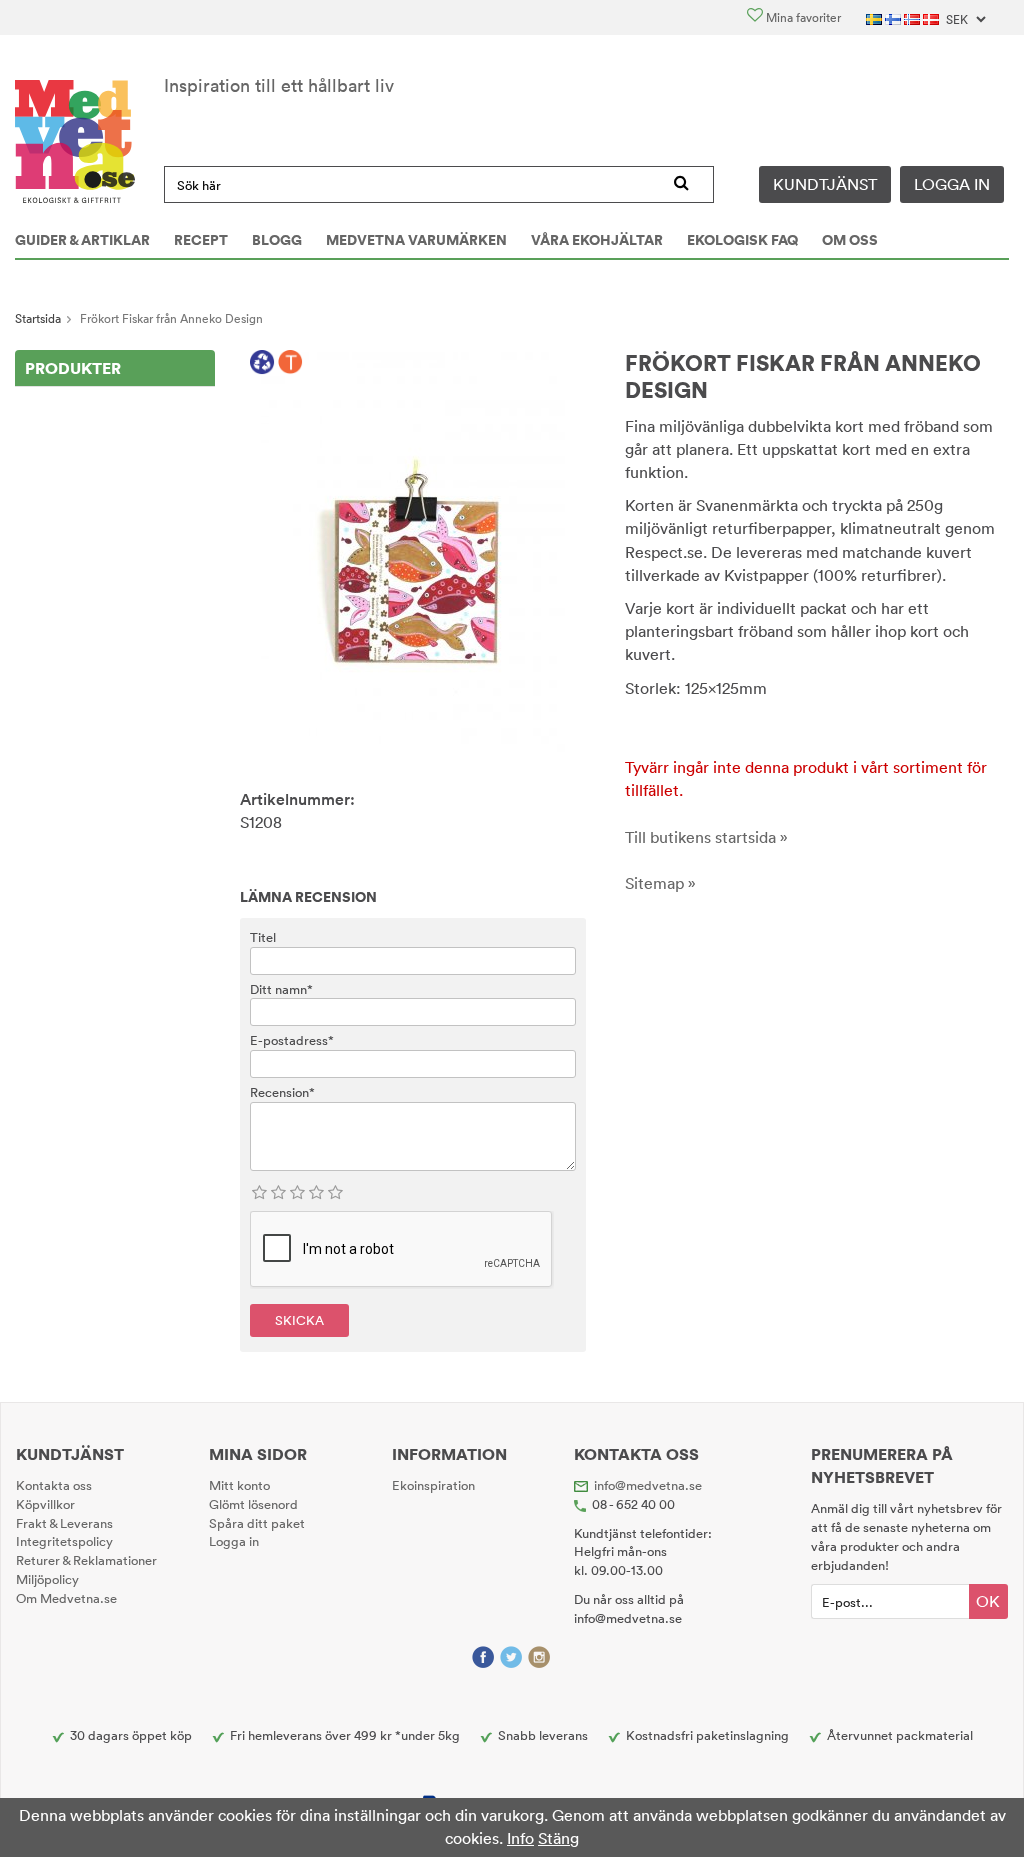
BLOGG (277, 240)
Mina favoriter (802, 17)
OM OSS (850, 240)
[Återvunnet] (262, 363)
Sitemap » (660, 883)
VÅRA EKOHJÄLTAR (597, 240)
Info (520, 1838)
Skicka (299, 1320)
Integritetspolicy (64, 1541)
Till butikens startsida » (706, 837)
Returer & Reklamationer (86, 1560)
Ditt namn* (281, 989)
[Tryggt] (290, 363)
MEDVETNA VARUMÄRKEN (416, 240)
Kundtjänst (825, 184)
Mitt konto (239, 1485)
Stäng (558, 1838)
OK (988, 1601)
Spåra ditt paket (257, 1523)
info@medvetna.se (648, 1485)
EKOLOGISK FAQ (742, 240)
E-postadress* (292, 1040)
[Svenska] (875, 17)
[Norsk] (913, 17)
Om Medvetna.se (66, 1598)
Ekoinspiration (433, 1485)
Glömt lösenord (253, 1504)
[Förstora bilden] (413, 550)
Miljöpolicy (47, 1579)
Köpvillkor (45, 1504)
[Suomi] (894, 17)
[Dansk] (932, 17)
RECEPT (201, 240)
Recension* (282, 1092)
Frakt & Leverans (64, 1523)
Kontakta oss (54, 1485)
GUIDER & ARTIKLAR (82, 240)
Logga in (952, 184)
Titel (263, 937)
